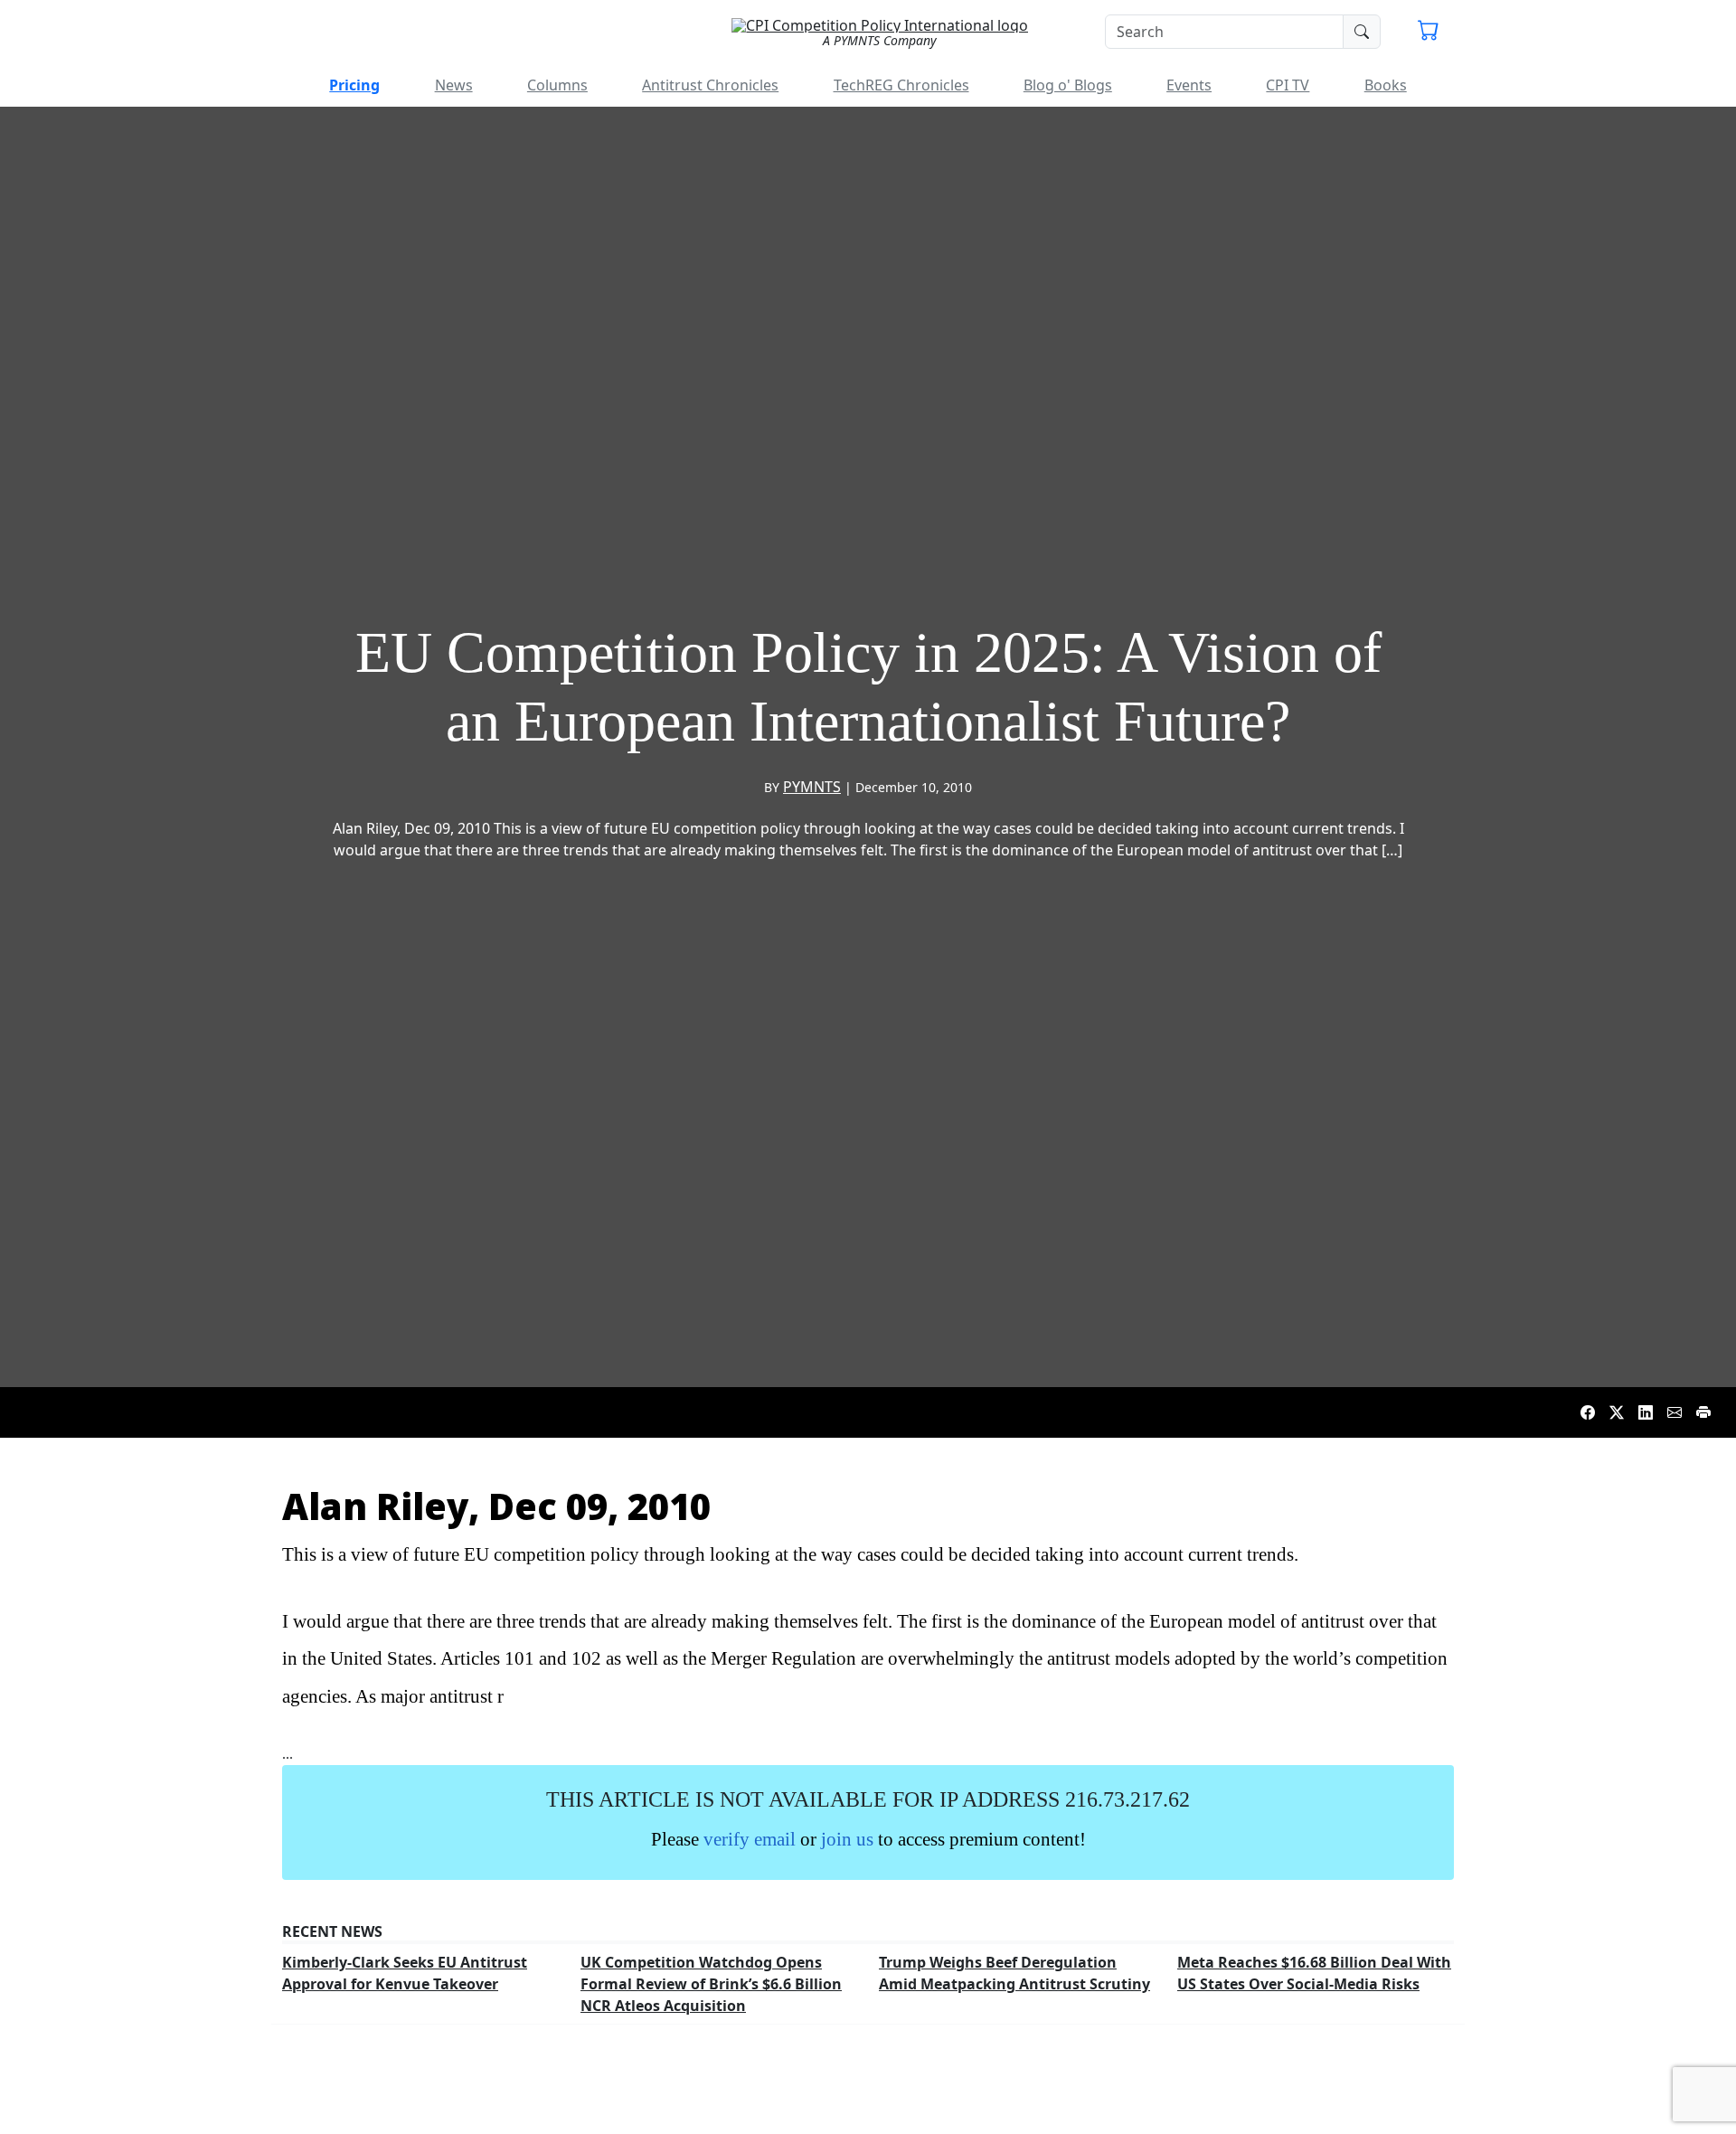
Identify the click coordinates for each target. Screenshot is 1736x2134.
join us (847, 1839)
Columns (557, 85)
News (454, 85)
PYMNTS (812, 787)
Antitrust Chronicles (710, 85)
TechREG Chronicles (901, 85)
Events (1189, 85)
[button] (1429, 33)
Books (1386, 85)
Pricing (354, 85)
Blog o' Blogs (1068, 85)
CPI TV (1288, 85)
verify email (750, 1839)
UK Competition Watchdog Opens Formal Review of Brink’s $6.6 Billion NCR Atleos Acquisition (711, 1984)
